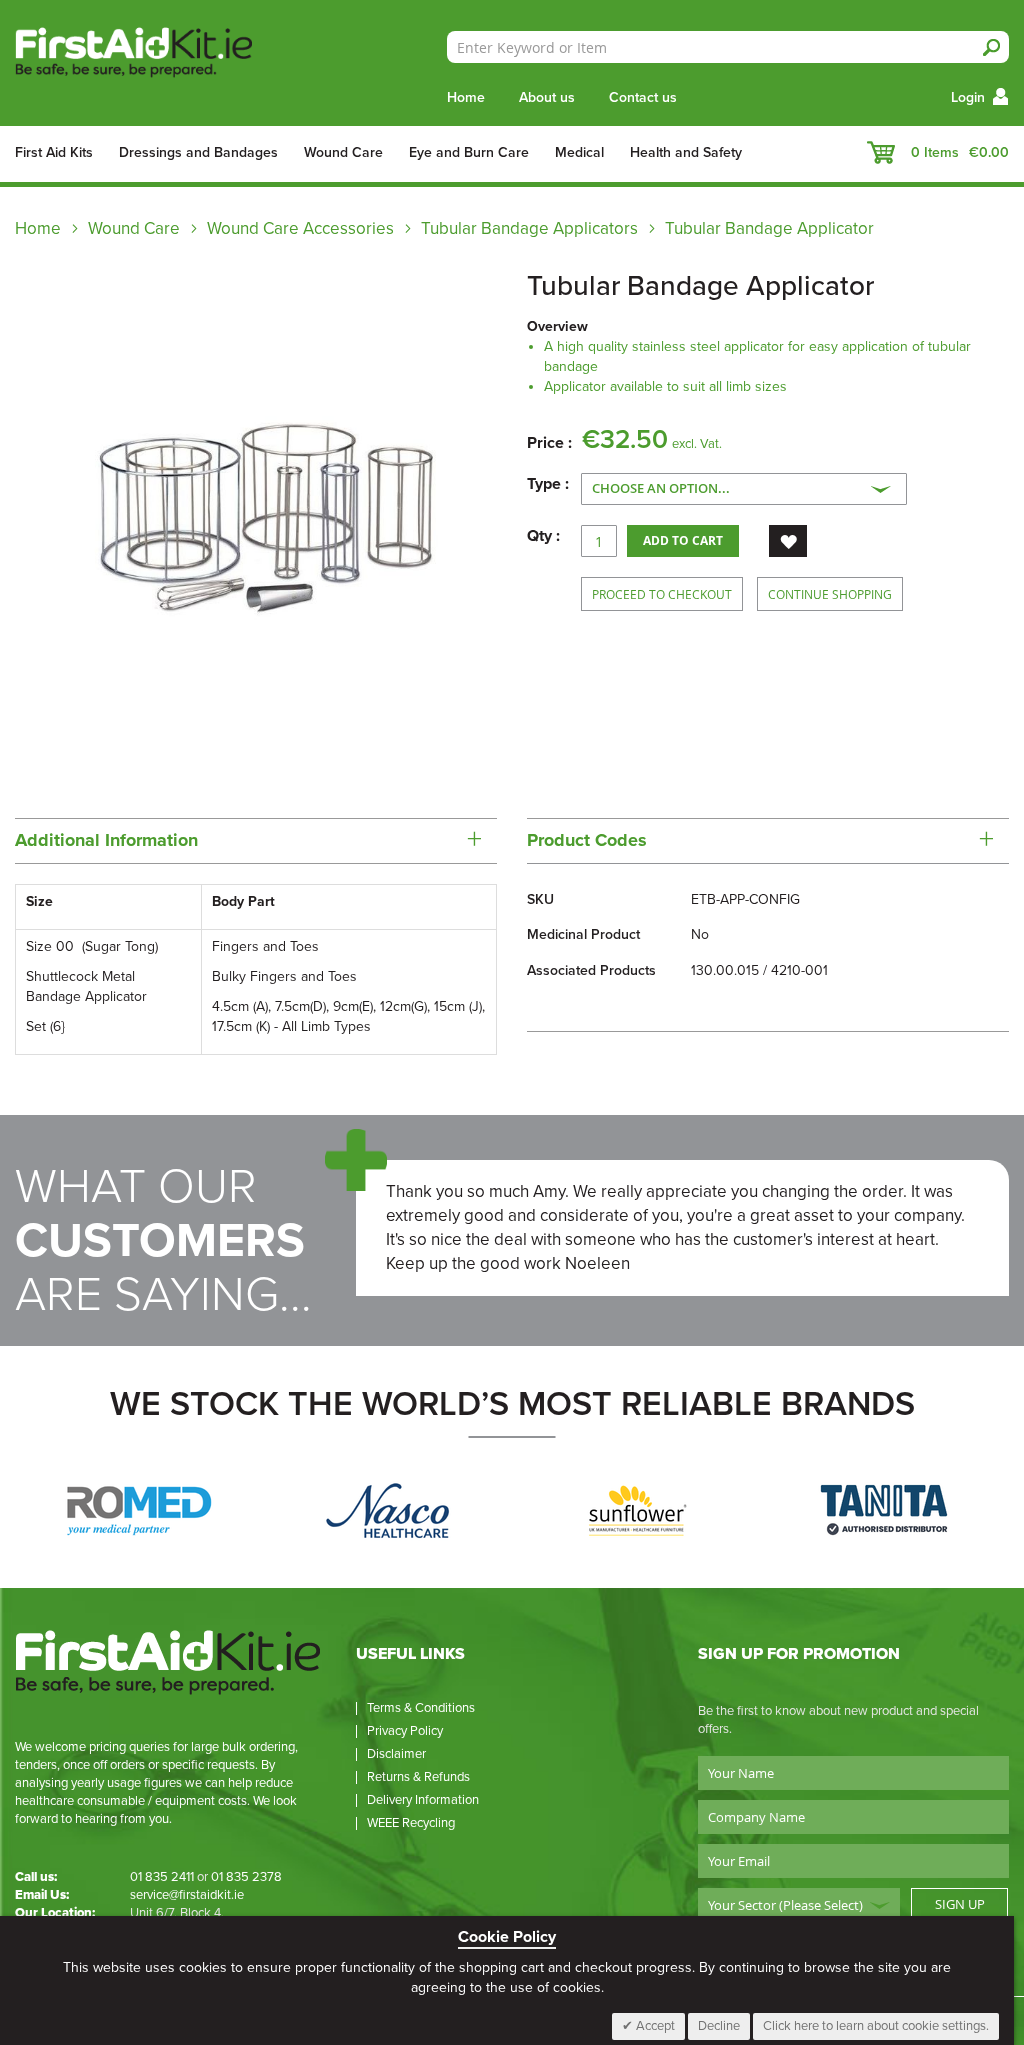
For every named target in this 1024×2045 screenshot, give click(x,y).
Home (466, 97)
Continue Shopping (830, 594)
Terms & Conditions (421, 1708)
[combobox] (728, 47)
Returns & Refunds (418, 1777)
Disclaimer (396, 1754)
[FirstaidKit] (154, 54)
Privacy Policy (405, 1731)
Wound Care (134, 228)
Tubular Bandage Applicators (529, 228)
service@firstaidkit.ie (187, 1895)
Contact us (643, 97)
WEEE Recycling (411, 1823)
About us (547, 97)
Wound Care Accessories (300, 228)
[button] (788, 541)
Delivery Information (423, 1800)
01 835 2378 (246, 1877)
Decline (719, 2026)
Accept (654, 2026)
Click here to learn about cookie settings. (876, 2026)
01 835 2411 (162, 1877)
